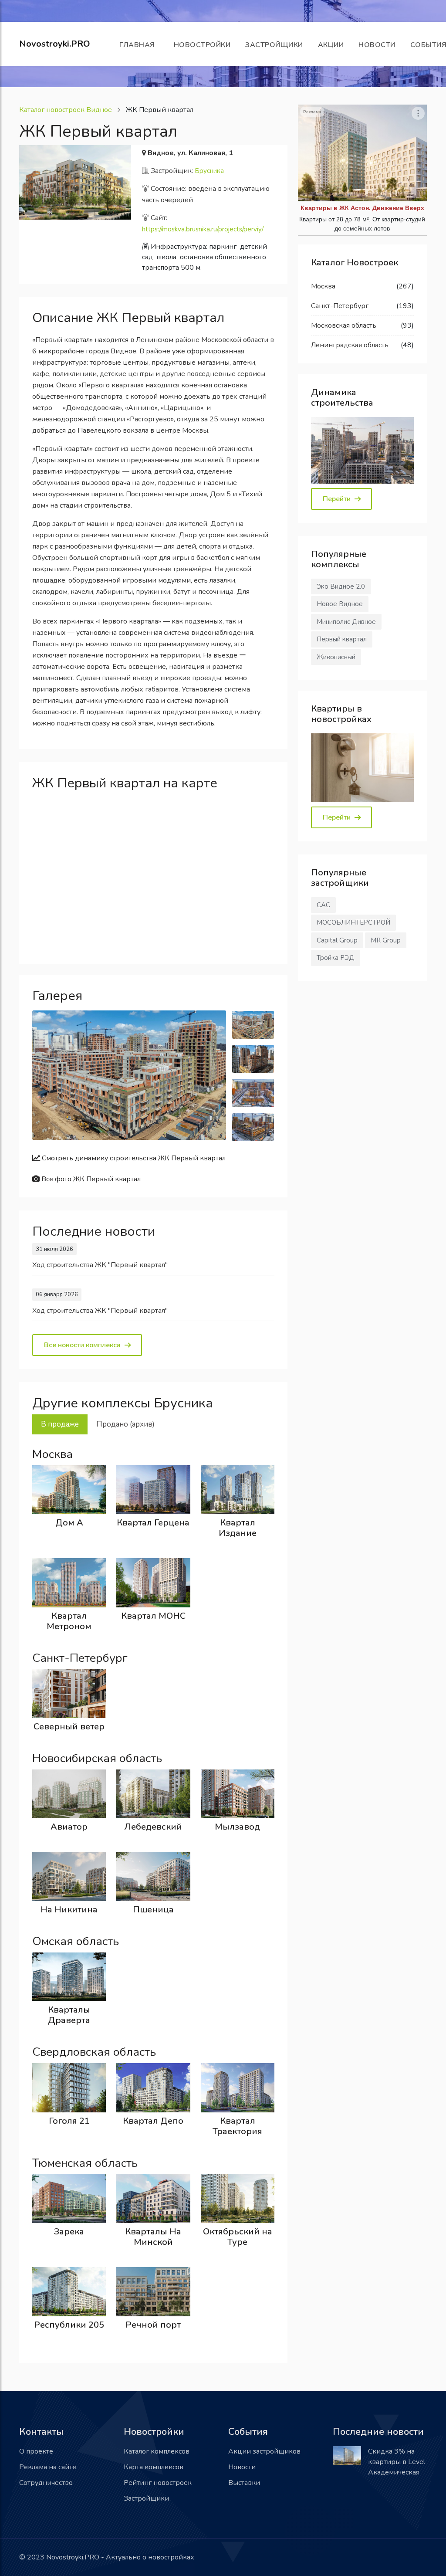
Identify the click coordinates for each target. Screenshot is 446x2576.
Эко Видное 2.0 (341, 586)
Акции (331, 45)
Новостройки (202, 45)
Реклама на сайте (48, 2467)
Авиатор (69, 1827)
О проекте (36, 2451)
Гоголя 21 (69, 2121)
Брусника (209, 171)
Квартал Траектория (237, 2126)
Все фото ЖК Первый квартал (90, 1179)
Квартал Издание (238, 1528)
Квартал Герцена (153, 1523)
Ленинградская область (350, 345)
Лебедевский (153, 1827)
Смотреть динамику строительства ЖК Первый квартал (133, 1158)
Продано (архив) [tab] (125, 1424)
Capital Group (337, 940)
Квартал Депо (153, 2121)
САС (323, 905)
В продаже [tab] (60, 1424)
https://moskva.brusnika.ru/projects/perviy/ (203, 229)
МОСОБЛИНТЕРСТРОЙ (353, 922)
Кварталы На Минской (153, 2237)
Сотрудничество (46, 2483)
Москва (323, 286)
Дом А (69, 1523)
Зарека (69, 2232)
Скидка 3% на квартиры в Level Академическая (397, 2462)
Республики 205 (69, 2325)
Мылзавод (237, 1827)
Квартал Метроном (69, 1621)
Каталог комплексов (157, 2451)
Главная (139, 45)
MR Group (386, 940)
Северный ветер (69, 1727)
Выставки (244, 2483)
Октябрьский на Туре (238, 2237)
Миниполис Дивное (346, 622)
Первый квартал (342, 639)
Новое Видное (340, 604)
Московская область (344, 325)
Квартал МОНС (153, 1616)
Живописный (336, 657)
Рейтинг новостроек (158, 2483)
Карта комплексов (154, 2467)
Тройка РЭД (336, 958)
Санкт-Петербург (340, 306)
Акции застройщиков (264, 2451)
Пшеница (153, 1910)
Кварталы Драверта (69, 2015)
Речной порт (153, 2325)
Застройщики (274, 45)
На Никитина (69, 1910)
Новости (377, 45)
